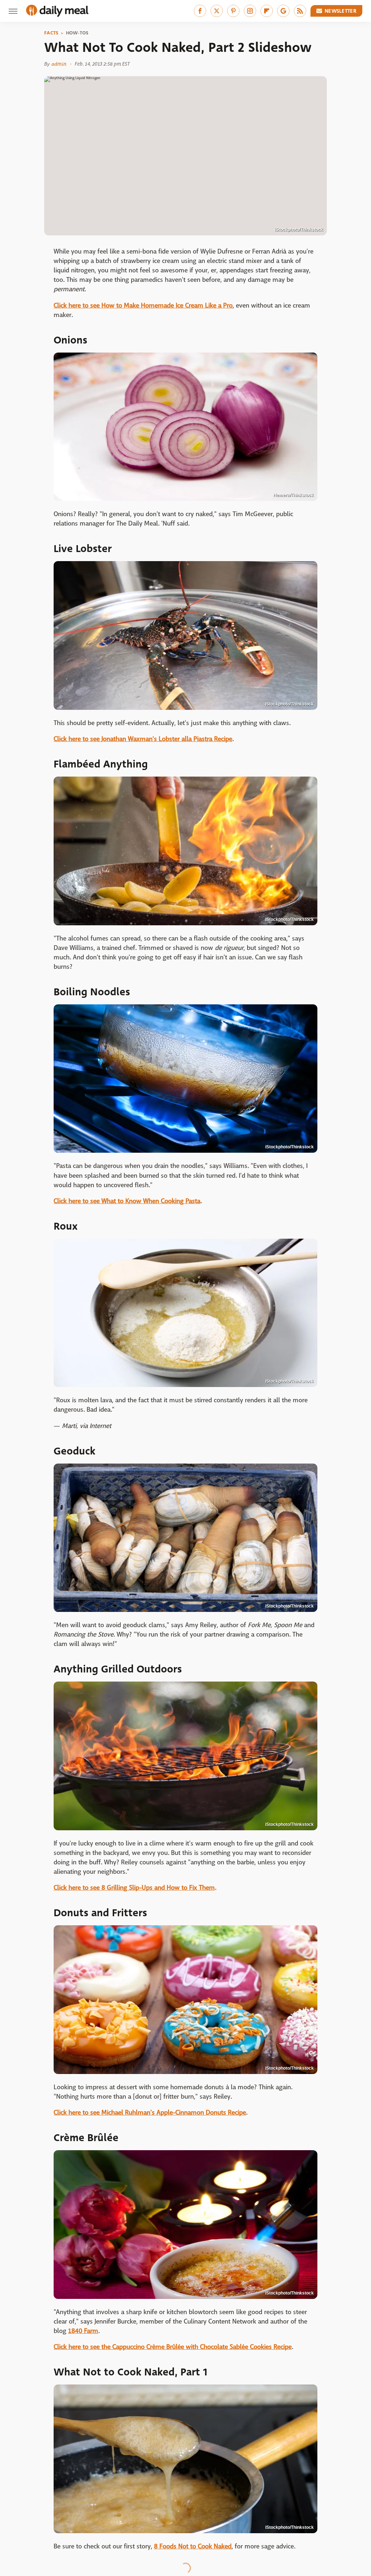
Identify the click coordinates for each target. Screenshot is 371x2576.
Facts (51, 33)
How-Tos (77, 33)
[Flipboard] (267, 11)
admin (59, 64)
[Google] (283, 11)
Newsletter (341, 11)
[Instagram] (250, 11)
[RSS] (300, 11)
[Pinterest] (233, 11)
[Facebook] (200, 11)
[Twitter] (217, 11)
